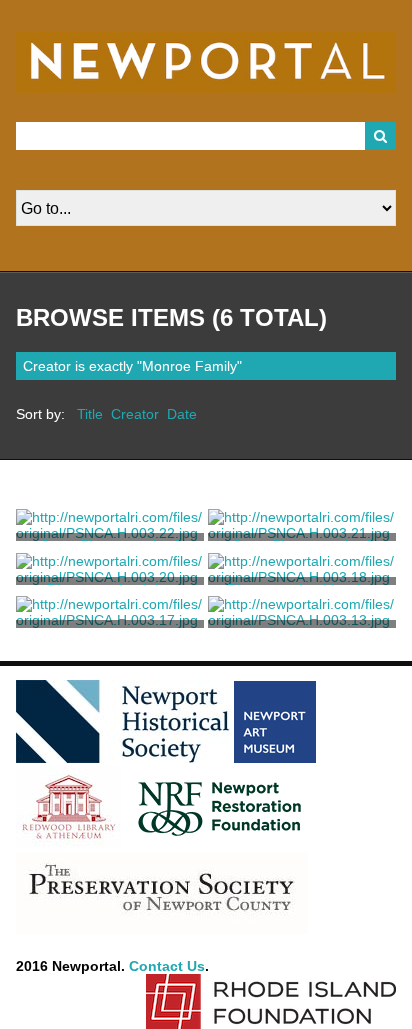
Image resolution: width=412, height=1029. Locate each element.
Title (90, 414)
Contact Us (167, 966)
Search (381, 136)
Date (182, 414)
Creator (135, 414)
